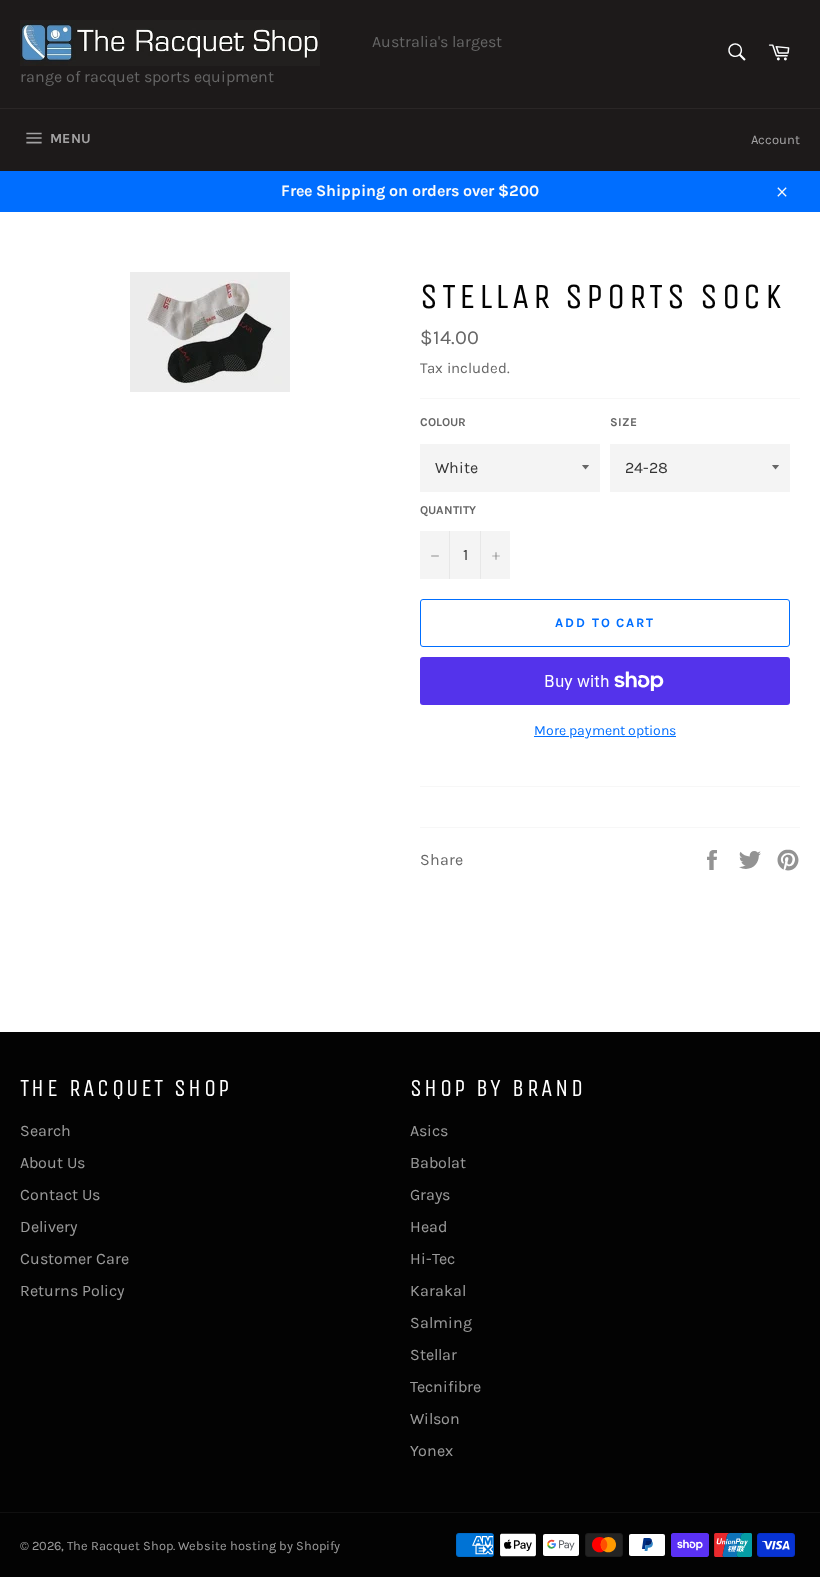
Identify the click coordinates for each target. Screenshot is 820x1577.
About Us (52, 1162)
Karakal (438, 1290)
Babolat (438, 1162)
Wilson (435, 1418)
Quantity (448, 510)
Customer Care (74, 1258)
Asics (429, 1130)
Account (775, 139)
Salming (441, 1322)
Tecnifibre (445, 1386)
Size (623, 422)
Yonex (431, 1450)
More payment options (605, 730)
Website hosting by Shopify (259, 1545)
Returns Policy (72, 1290)
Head (428, 1226)
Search (45, 1130)
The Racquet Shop (120, 1545)
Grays (430, 1194)
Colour (443, 422)
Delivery (48, 1226)
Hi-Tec (432, 1258)
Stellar (433, 1354)
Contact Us (60, 1194)
